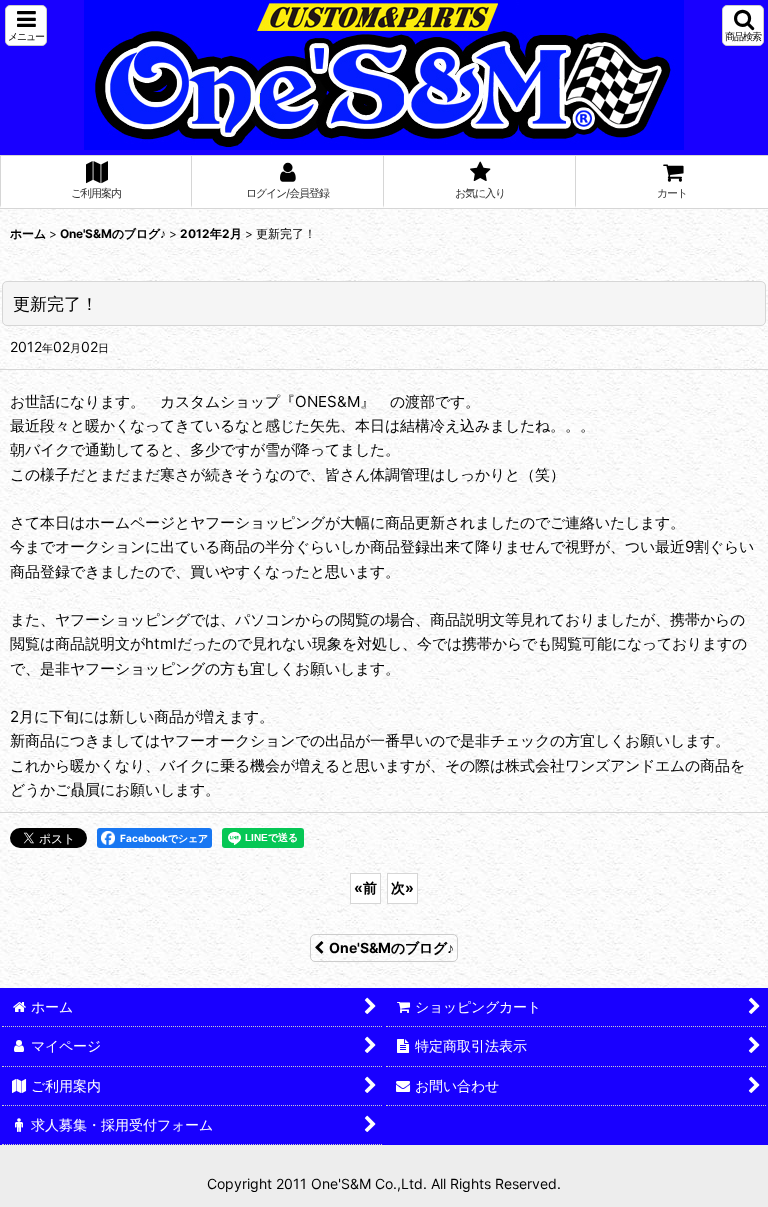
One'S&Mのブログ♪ (391, 947)
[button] (26, 25)
